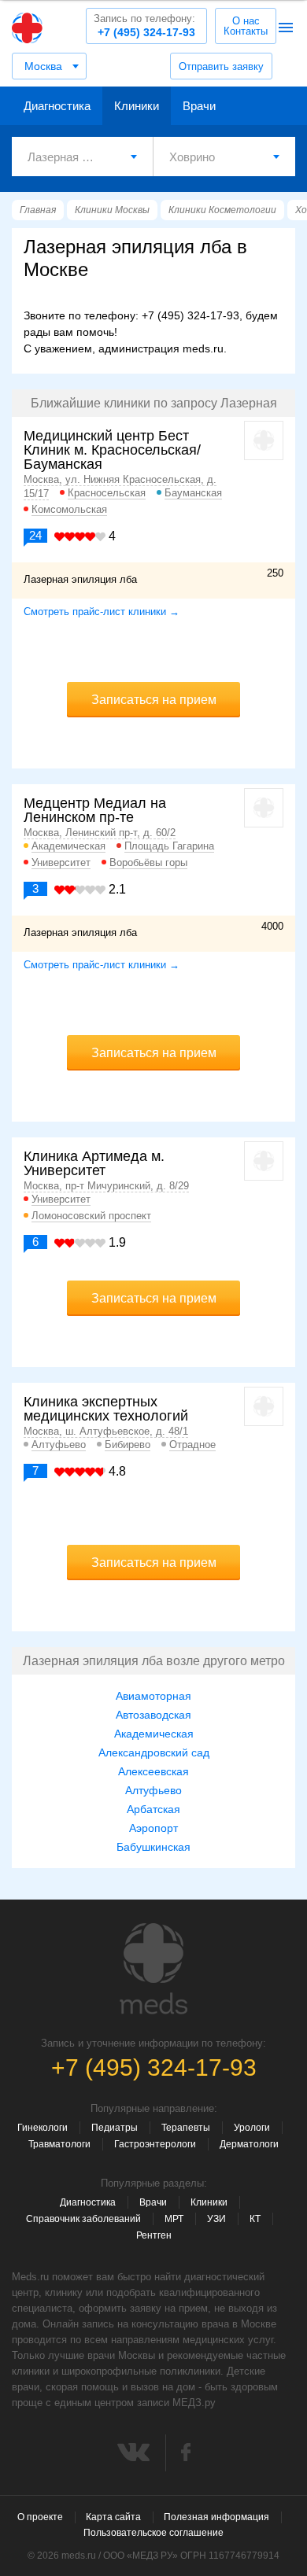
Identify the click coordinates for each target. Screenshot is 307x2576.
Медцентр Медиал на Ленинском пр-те (95, 810)
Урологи (252, 2128)
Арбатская (153, 1809)
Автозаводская (153, 1715)
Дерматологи (249, 2144)
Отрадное (192, 1445)
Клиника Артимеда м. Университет (94, 1163)
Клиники (137, 106)
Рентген (154, 2235)
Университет (61, 862)
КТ (255, 2219)
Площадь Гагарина (169, 846)
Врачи (199, 106)
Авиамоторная (153, 1696)
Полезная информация (216, 2517)
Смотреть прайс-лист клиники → (102, 612)
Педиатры (115, 2128)
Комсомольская (69, 509)
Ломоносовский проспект (91, 1216)
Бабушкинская (153, 1847)
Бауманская (193, 493)
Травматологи (59, 2144)
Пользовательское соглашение (153, 2533)
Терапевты (186, 2128)
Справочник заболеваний (83, 2219)
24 (35, 535)
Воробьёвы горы (148, 862)
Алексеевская (153, 1771)
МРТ (174, 2219)
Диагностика (57, 106)
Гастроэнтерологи (155, 2144)
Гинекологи (43, 2128)
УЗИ (216, 2219)
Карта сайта (113, 2517)
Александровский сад (154, 1752)
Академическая (68, 846)
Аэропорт (153, 1828)
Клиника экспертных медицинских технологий (106, 1409)
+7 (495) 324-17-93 (144, 26)
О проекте (40, 2517)
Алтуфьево (59, 1445)
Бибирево (128, 1445)
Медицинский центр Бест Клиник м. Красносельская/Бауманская (112, 450)
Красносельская (107, 493)
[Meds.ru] (153, 1969)
